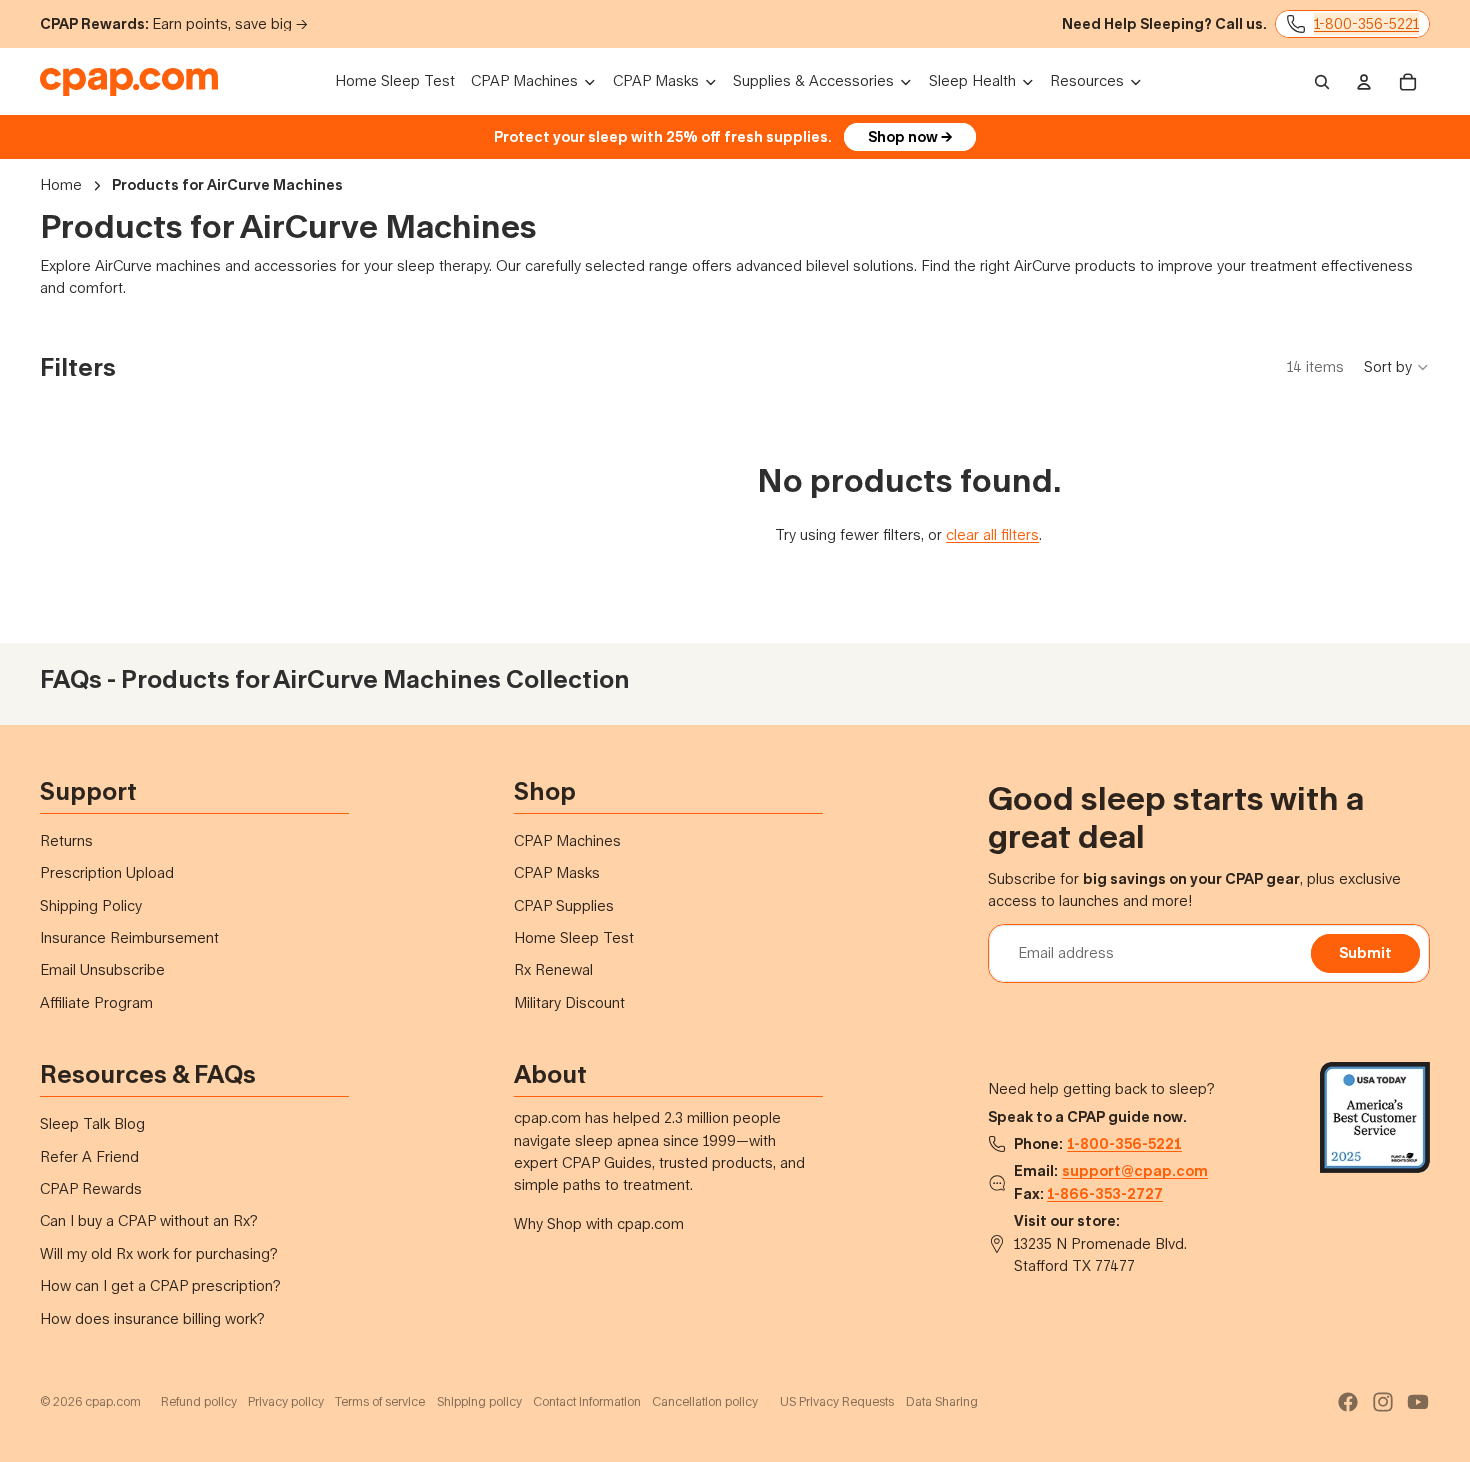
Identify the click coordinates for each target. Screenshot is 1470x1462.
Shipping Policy (91, 905)
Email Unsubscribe (102, 969)
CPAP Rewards (91, 1188)
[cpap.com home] (129, 82)
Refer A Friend (89, 1156)
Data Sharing (942, 1401)
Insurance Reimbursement (129, 937)
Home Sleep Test (574, 937)
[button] (1397, 367)
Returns (66, 840)
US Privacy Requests (837, 1401)
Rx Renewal (553, 969)
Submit (1365, 952)
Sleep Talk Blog (92, 1123)
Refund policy (199, 1401)
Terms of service (380, 1401)
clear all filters (992, 534)
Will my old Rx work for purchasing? (159, 1253)
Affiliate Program (96, 1002)
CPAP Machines (567, 840)
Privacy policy (286, 1401)
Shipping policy (479, 1401)
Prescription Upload (107, 872)
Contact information (587, 1401)
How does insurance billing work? (152, 1318)
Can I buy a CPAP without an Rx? (149, 1220)
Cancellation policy (705, 1401)
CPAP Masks (557, 872)
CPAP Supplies (564, 905)
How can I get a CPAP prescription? (160, 1285)
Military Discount (569, 1002)
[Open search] (1322, 82)
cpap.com (113, 1401)
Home (61, 184)
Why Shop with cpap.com (599, 1223)
